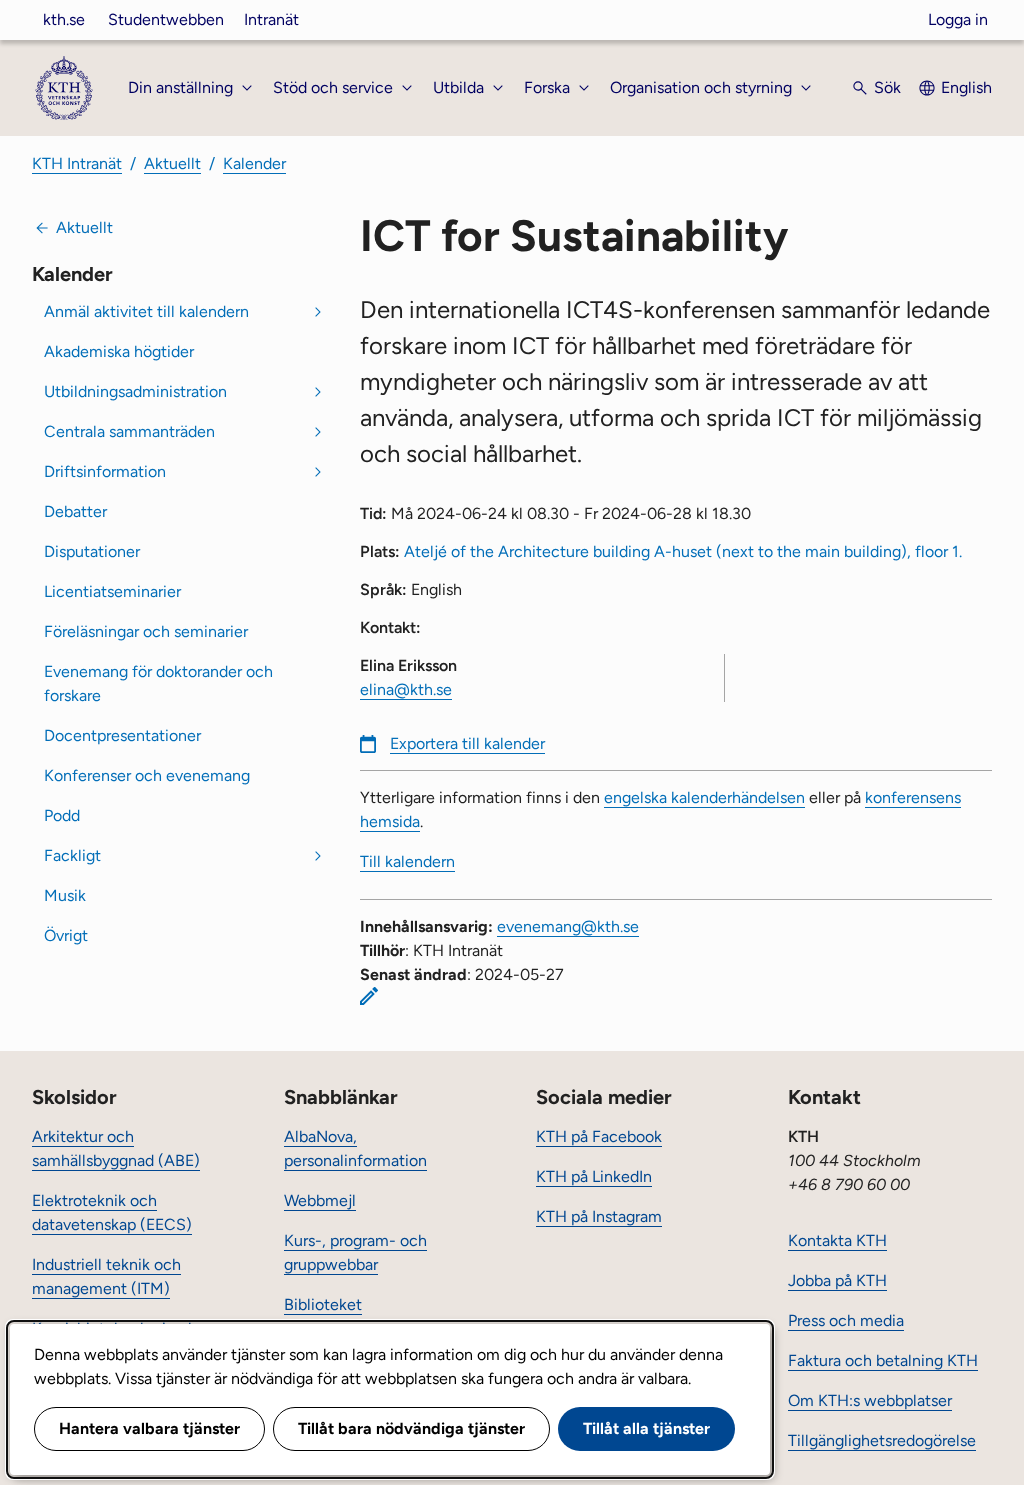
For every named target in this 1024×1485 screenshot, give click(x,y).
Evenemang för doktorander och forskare (158, 683)
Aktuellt (172, 163)
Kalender (254, 163)
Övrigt (66, 935)
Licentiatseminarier (112, 591)
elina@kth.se (406, 689)
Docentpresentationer (122, 735)
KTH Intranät (77, 163)
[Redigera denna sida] (369, 996)
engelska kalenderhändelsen (704, 797)
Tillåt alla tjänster (646, 1428)
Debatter (75, 511)
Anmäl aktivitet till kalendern (146, 311)
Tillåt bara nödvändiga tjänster (411, 1428)
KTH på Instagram (599, 1216)
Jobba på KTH (837, 1280)
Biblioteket (323, 1304)
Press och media (846, 1320)
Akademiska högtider (119, 351)
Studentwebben (166, 19)
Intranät (271, 19)
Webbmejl (320, 1200)
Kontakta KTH (837, 1240)
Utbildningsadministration (135, 391)
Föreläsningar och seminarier (146, 631)
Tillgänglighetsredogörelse (882, 1440)
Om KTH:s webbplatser (870, 1400)
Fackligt (72, 855)
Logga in (958, 19)
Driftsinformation (105, 471)
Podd (62, 815)
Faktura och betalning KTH (883, 1360)
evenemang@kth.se (568, 926)
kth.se (64, 19)
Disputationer (92, 551)
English (966, 87)
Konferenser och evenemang (147, 775)
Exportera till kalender (467, 743)
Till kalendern (407, 861)
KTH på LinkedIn (594, 1176)
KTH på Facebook (599, 1136)
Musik (65, 895)
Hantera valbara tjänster (149, 1428)
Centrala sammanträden (129, 431)
